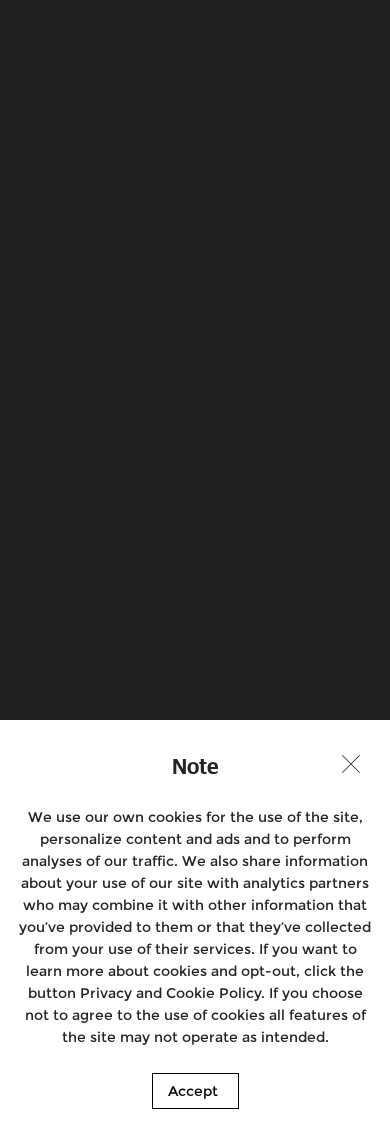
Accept (193, 1091)
